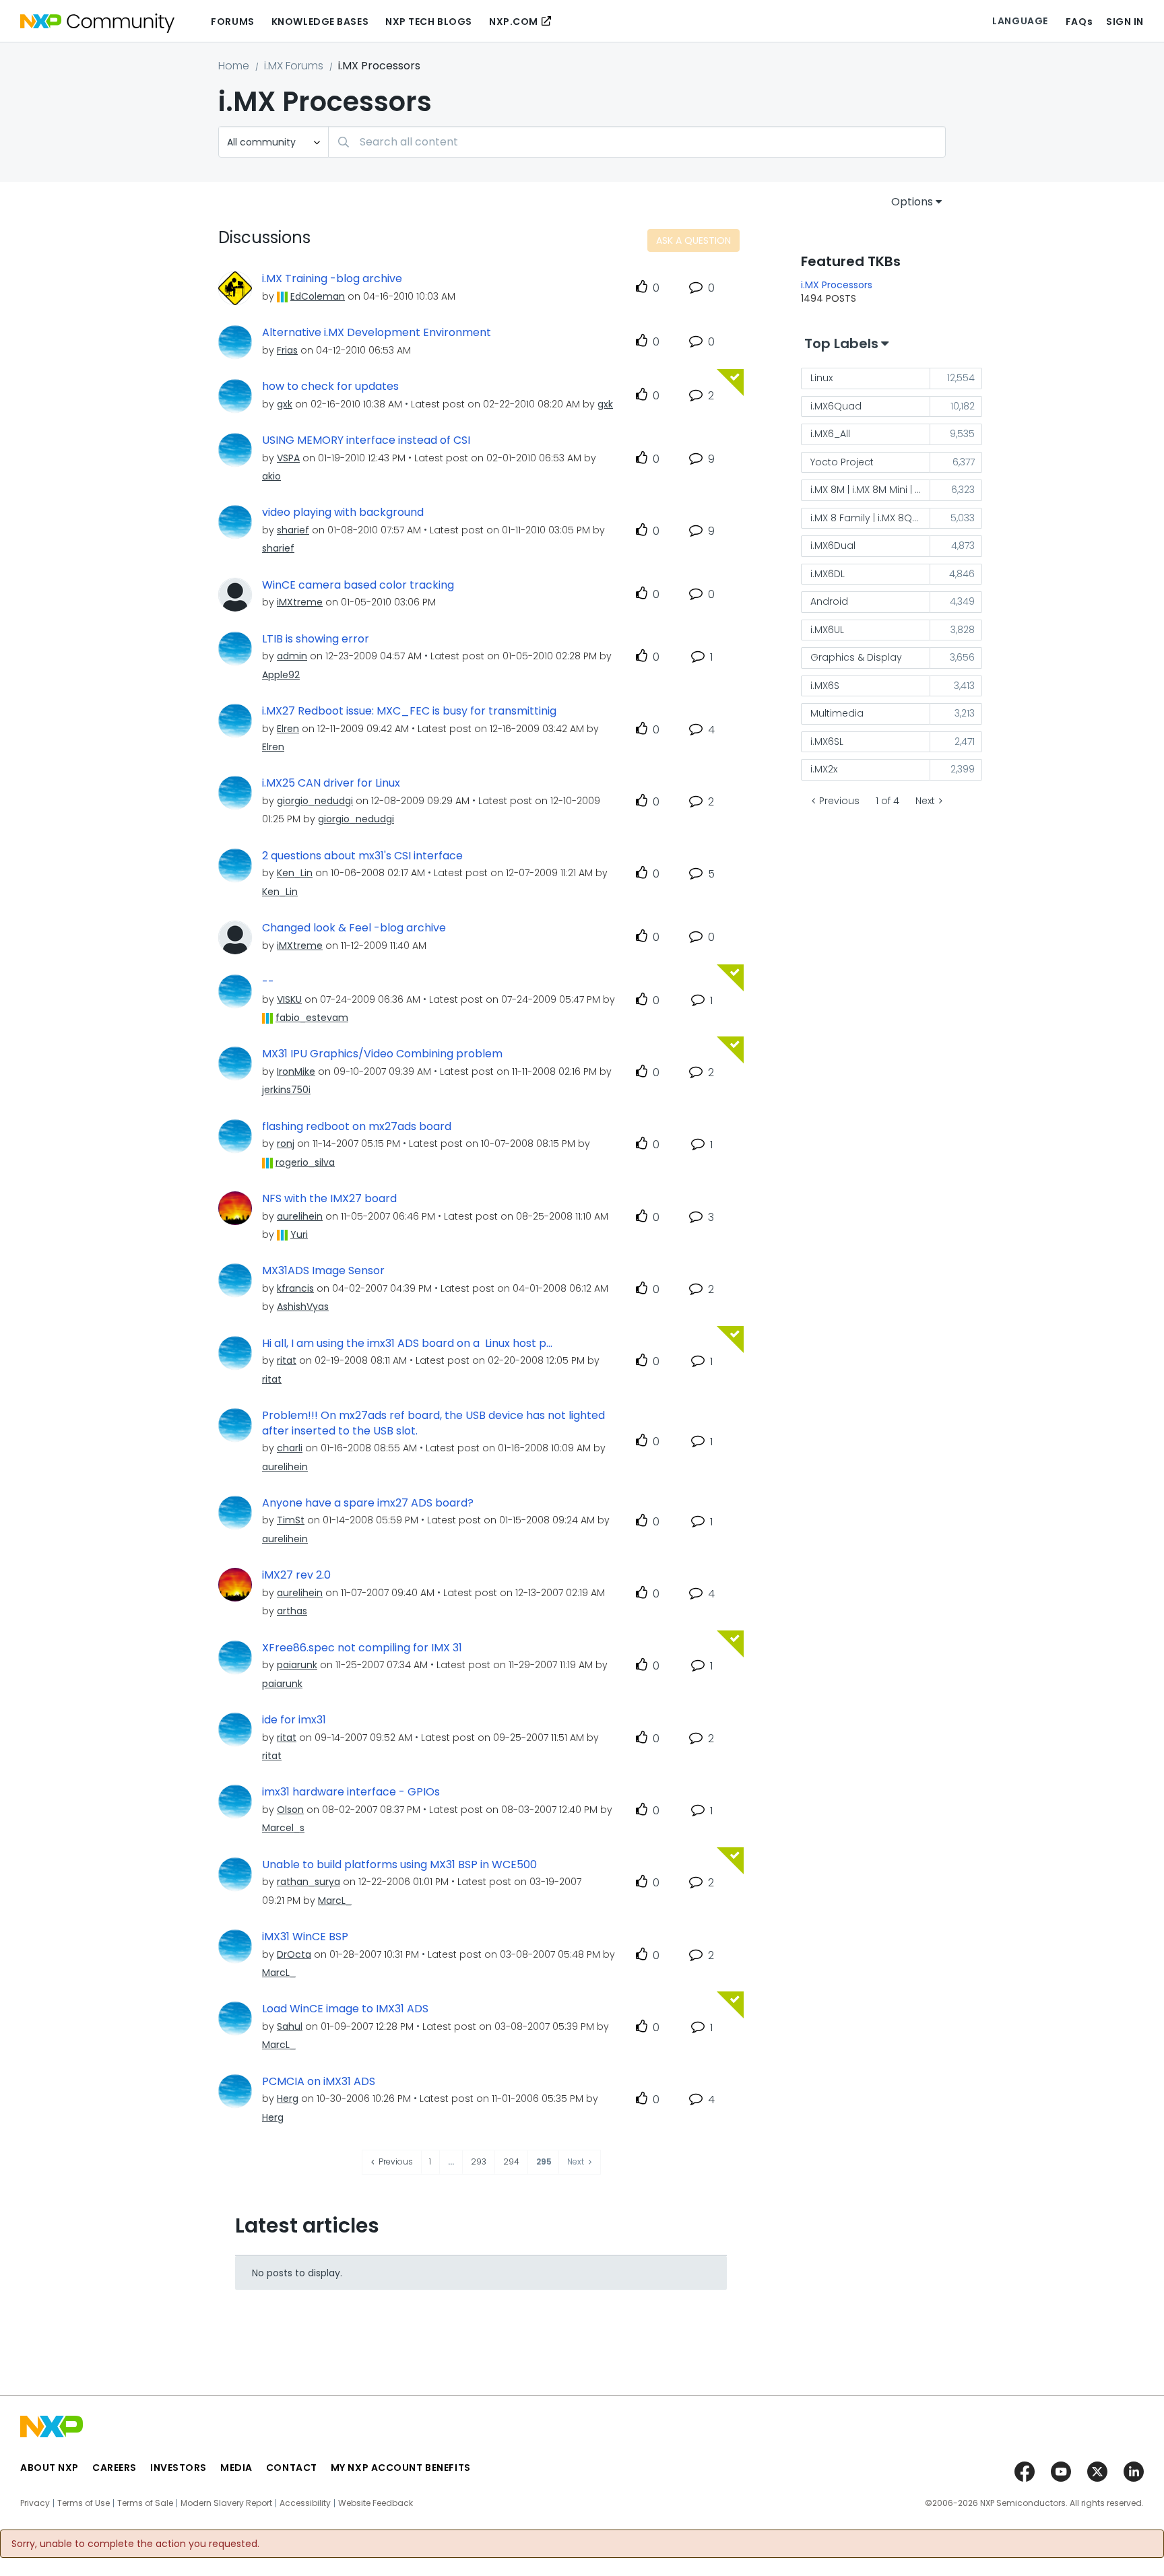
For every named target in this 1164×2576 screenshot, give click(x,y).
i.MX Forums (294, 66)
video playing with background (343, 513)
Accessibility (305, 2503)
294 (511, 2161)
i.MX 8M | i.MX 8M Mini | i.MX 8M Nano (870, 490)
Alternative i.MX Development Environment (377, 333)
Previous (839, 801)
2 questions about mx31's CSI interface (362, 856)
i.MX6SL (827, 741)
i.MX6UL (827, 630)
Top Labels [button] (841, 343)
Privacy (35, 2503)
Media (236, 2468)
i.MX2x (824, 769)
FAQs (1079, 22)
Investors (179, 2468)
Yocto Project (842, 462)
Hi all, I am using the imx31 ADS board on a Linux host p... (407, 1344)
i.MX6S (825, 686)
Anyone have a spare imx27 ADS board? (368, 1503)
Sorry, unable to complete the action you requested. (135, 2544)
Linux (821, 378)
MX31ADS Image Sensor (323, 1271)
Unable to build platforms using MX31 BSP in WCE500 (399, 1865)
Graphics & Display (856, 657)
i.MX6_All (830, 434)
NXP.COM (514, 22)
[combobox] (637, 142)
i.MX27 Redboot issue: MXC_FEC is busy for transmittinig (409, 711)
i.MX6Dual (833, 546)
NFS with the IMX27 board (329, 1199)
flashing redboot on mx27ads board (357, 1127)
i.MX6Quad (836, 406)
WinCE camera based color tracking (358, 585)
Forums (232, 22)
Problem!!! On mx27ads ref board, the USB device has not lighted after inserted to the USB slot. (433, 1423)
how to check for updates (330, 387)
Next (925, 801)
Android (829, 601)
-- (268, 982)
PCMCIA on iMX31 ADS (319, 2082)
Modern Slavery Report (226, 2503)
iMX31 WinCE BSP (305, 1937)
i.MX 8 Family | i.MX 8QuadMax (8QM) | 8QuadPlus (870, 518)
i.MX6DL (828, 574)
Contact (292, 2468)
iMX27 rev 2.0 (296, 1575)
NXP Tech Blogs (429, 22)
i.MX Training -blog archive (332, 279)
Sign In (1125, 22)
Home (234, 66)
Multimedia (837, 713)
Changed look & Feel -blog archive (354, 928)
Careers (115, 2468)
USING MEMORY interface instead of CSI (366, 440)
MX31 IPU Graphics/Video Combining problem (382, 1054)
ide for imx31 (294, 1720)
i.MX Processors (837, 285)
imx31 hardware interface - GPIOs (351, 1792)
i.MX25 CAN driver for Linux (331, 783)
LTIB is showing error (316, 639)
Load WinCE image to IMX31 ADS (345, 2009)
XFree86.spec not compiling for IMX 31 (362, 1648)
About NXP (50, 2468)
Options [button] (912, 202)
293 (479, 2161)
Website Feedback (376, 2503)
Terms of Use (84, 2503)
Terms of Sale (145, 2503)
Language (1020, 21)
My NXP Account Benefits (401, 2468)
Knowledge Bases (320, 22)
